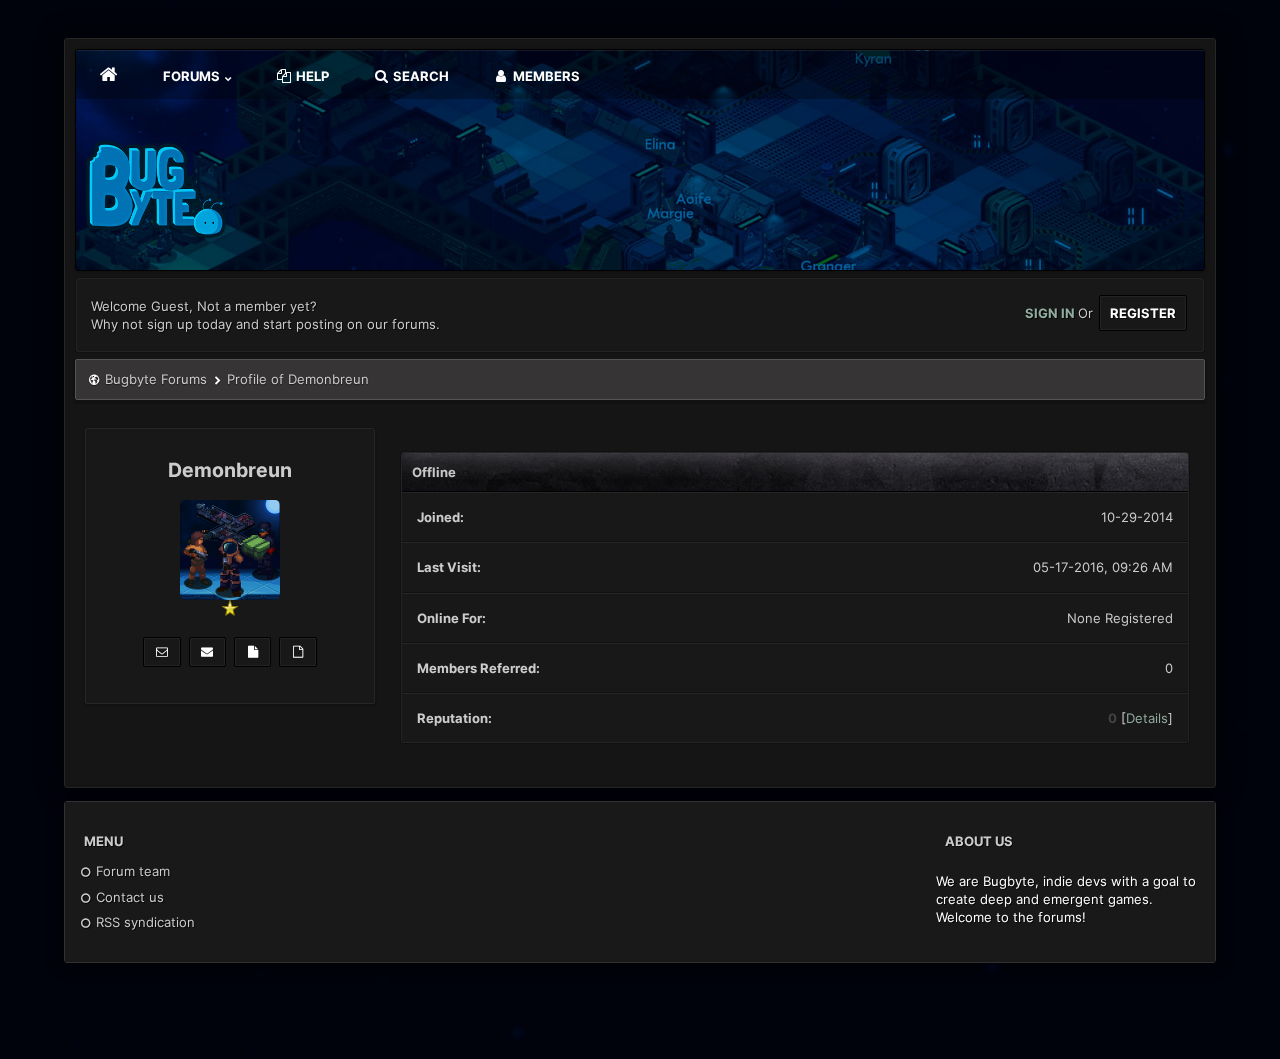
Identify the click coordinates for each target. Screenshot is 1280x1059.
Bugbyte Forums (156, 379)
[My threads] (297, 652)
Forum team (131, 871)
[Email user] (207, 652)
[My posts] (252, 652)
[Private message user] (161, 652)
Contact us (128, 897)
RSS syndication (143, 922)
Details (1147, 718)
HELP (311, 76)
